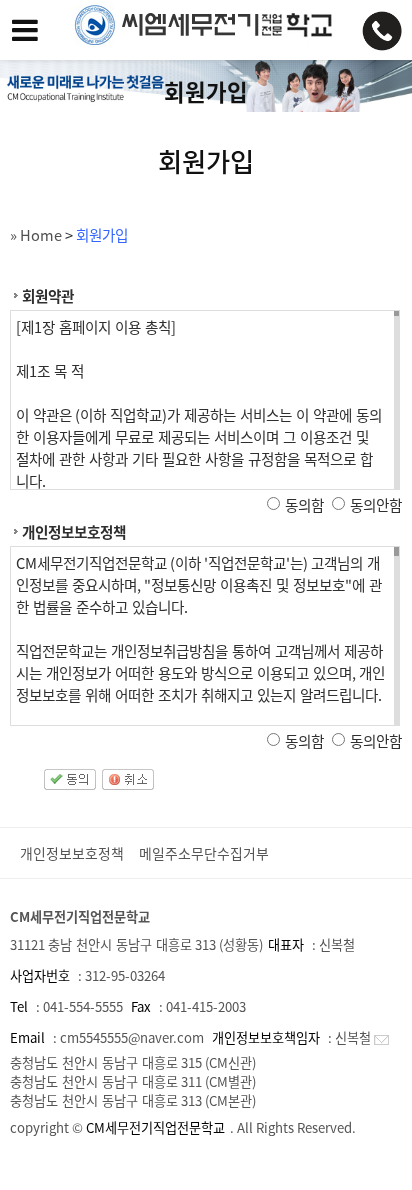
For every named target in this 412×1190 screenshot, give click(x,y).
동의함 (304, 505)
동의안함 (376, 505)
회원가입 (102, 235)
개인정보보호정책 (72, 853)
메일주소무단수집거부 (204, 853)
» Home (36, 235)
